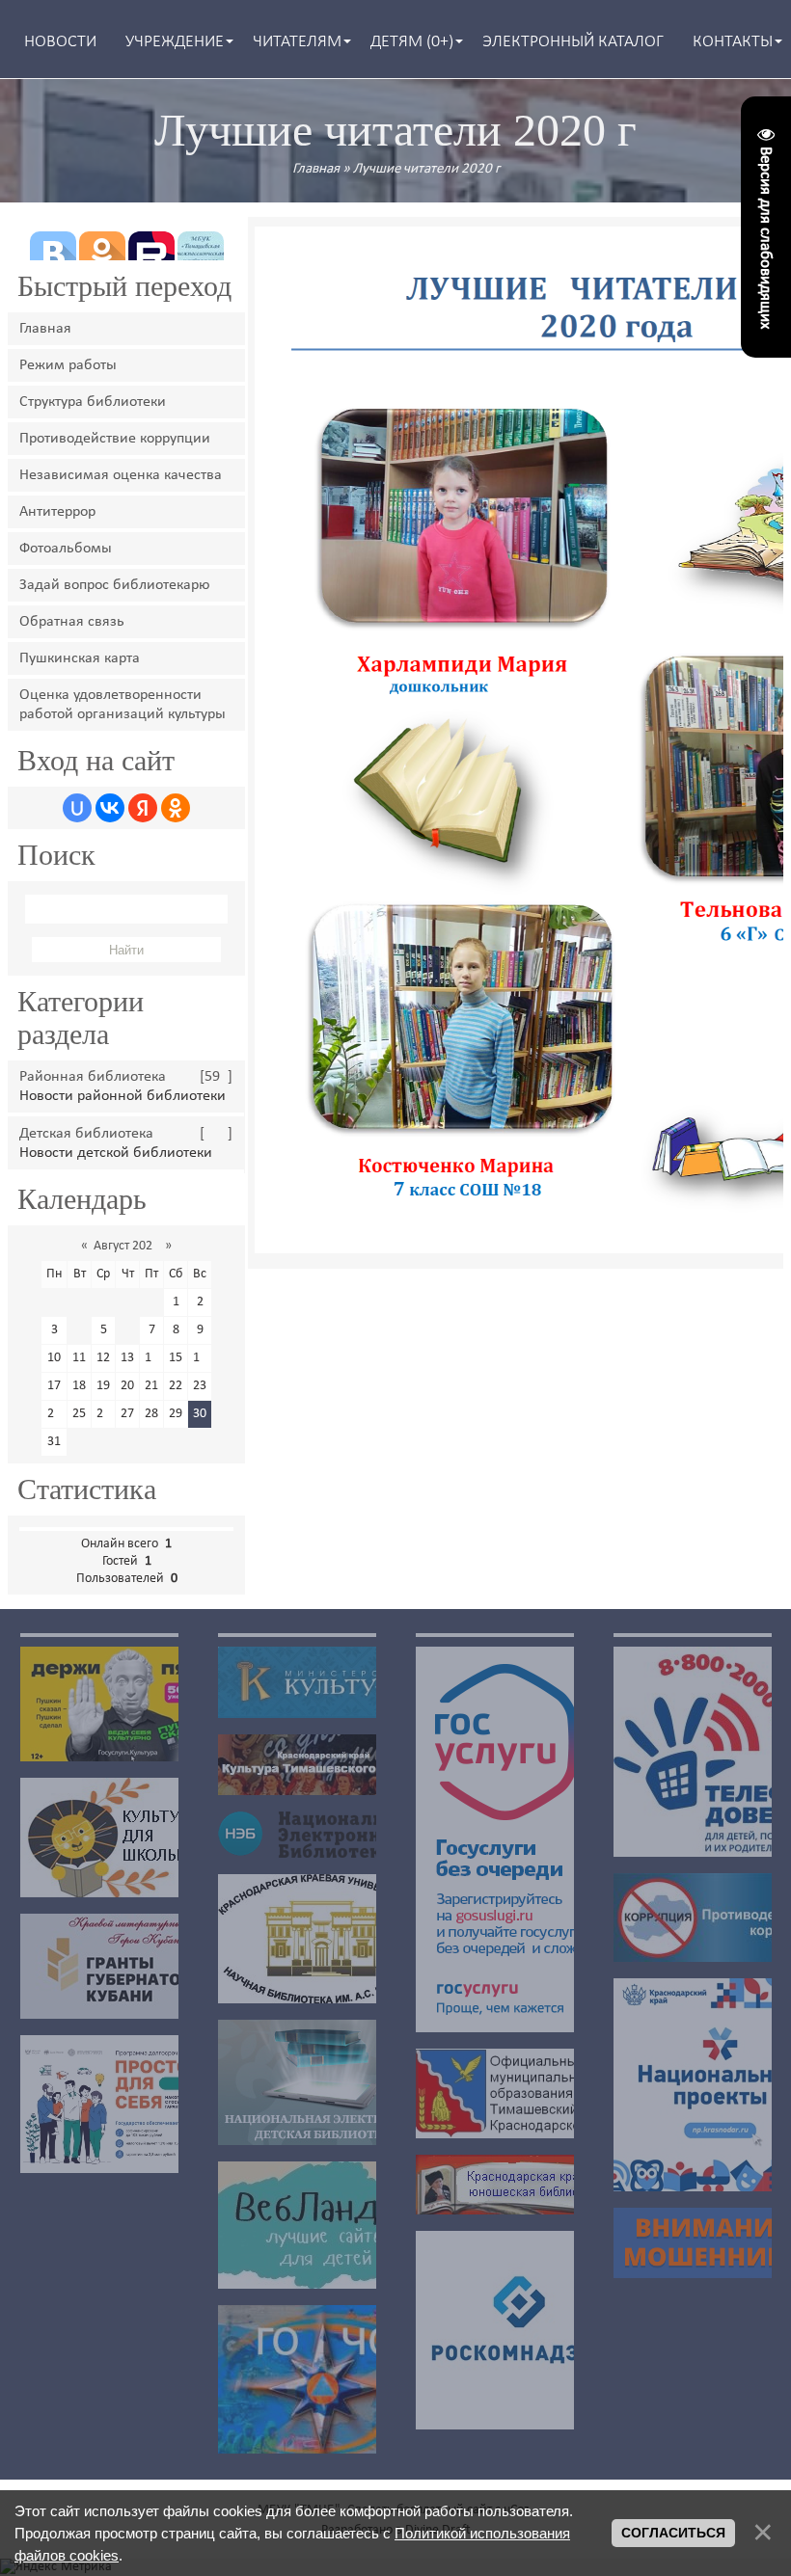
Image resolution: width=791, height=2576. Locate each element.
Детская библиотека (86, 1134)
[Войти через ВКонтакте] (110, 808)
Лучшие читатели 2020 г (426, 169)
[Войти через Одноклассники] (176, 808)
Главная (316, 169)
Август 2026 (126, 1246)
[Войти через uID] (77, 808)
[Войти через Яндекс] (143, 808)
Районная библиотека (93, 1077)
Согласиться (673, 2533)
